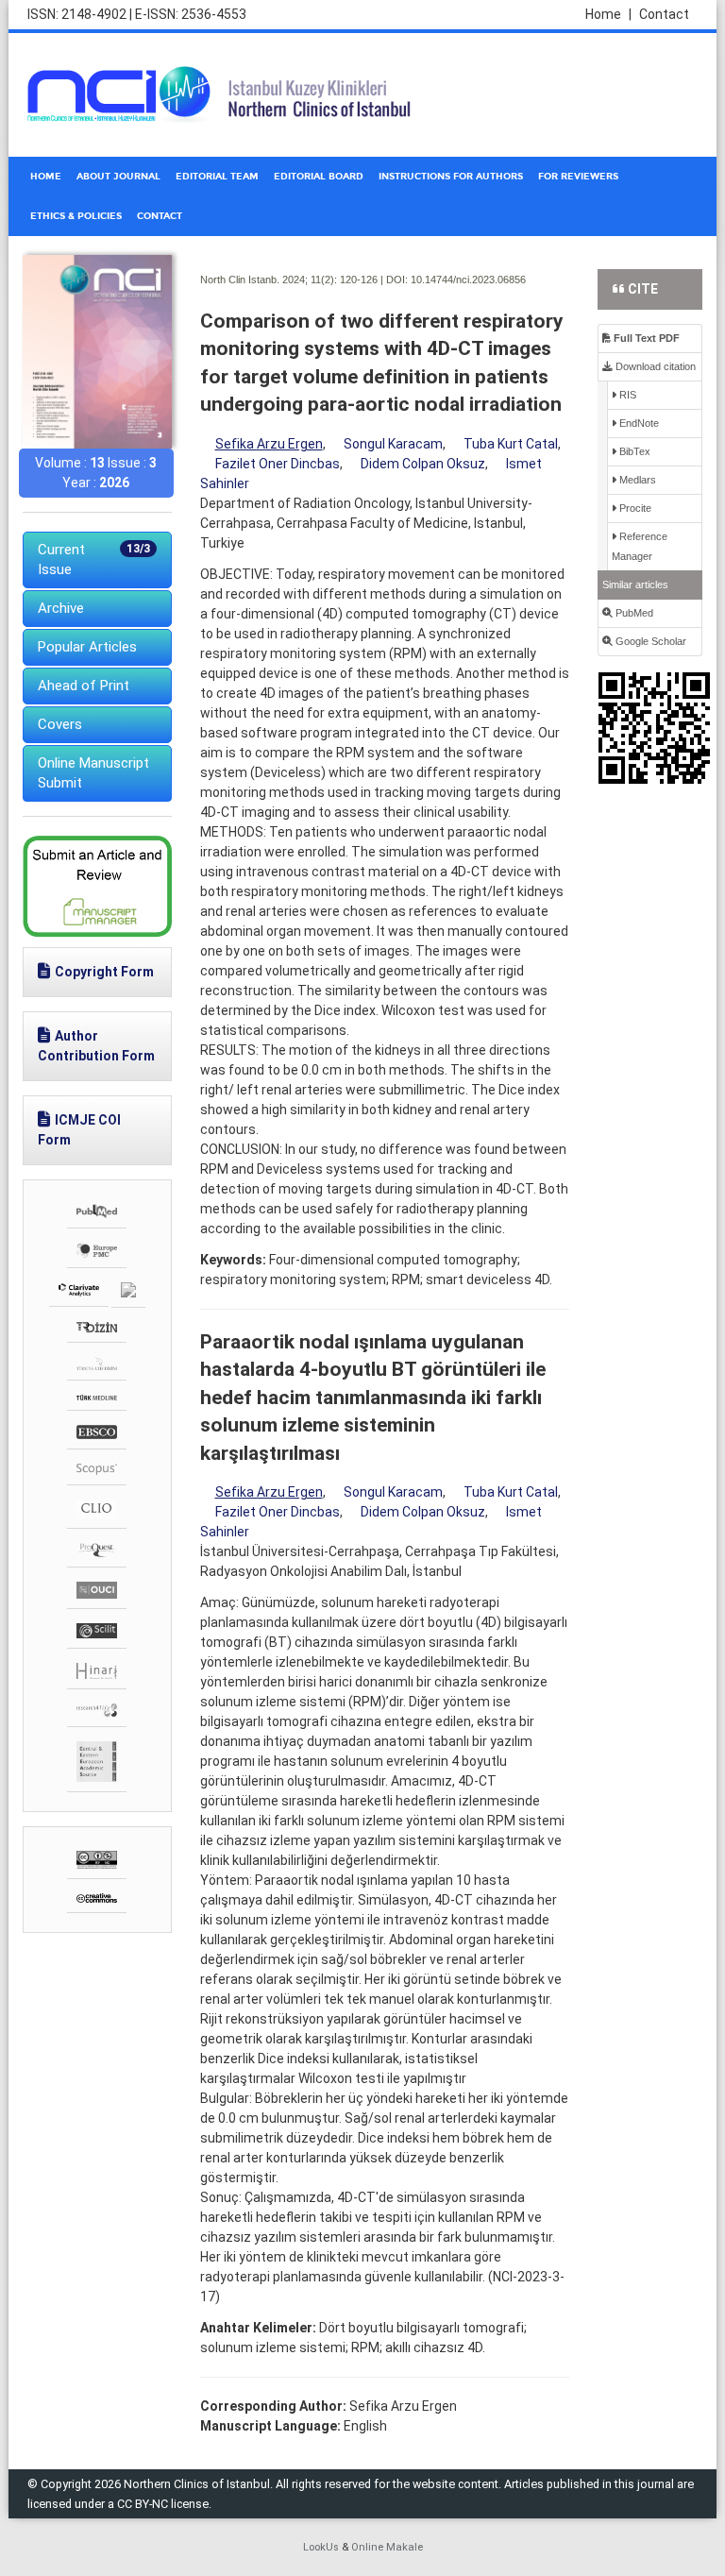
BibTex (633, 451)
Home (608, 14)
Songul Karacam (393, 444)
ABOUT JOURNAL (118, 177)
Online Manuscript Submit (93, 773)
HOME (46, 177)
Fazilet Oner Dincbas (278, 464)
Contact (664, 14)
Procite (634, 508)
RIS (626, 395)
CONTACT (160, 216)
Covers (60, 724)
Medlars (636, 480)
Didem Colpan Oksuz (423, 464)
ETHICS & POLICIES (76, 216)
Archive (61, 608)
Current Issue (94, 559)
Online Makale (387, 2547)
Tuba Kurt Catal (511, 444)
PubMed (633, 613)
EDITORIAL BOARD (319, 177)
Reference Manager (640, 546)
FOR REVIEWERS (578, 177)
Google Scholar (649, 641)
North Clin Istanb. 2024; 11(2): (269, 280)
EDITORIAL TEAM (217, 177)
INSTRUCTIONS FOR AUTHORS (451, 177)
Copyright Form (104, 972)
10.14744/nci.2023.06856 (468, 280)
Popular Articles (87, 647)
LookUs (321, 2547)
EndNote (638, 423)
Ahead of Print (84, 686)
